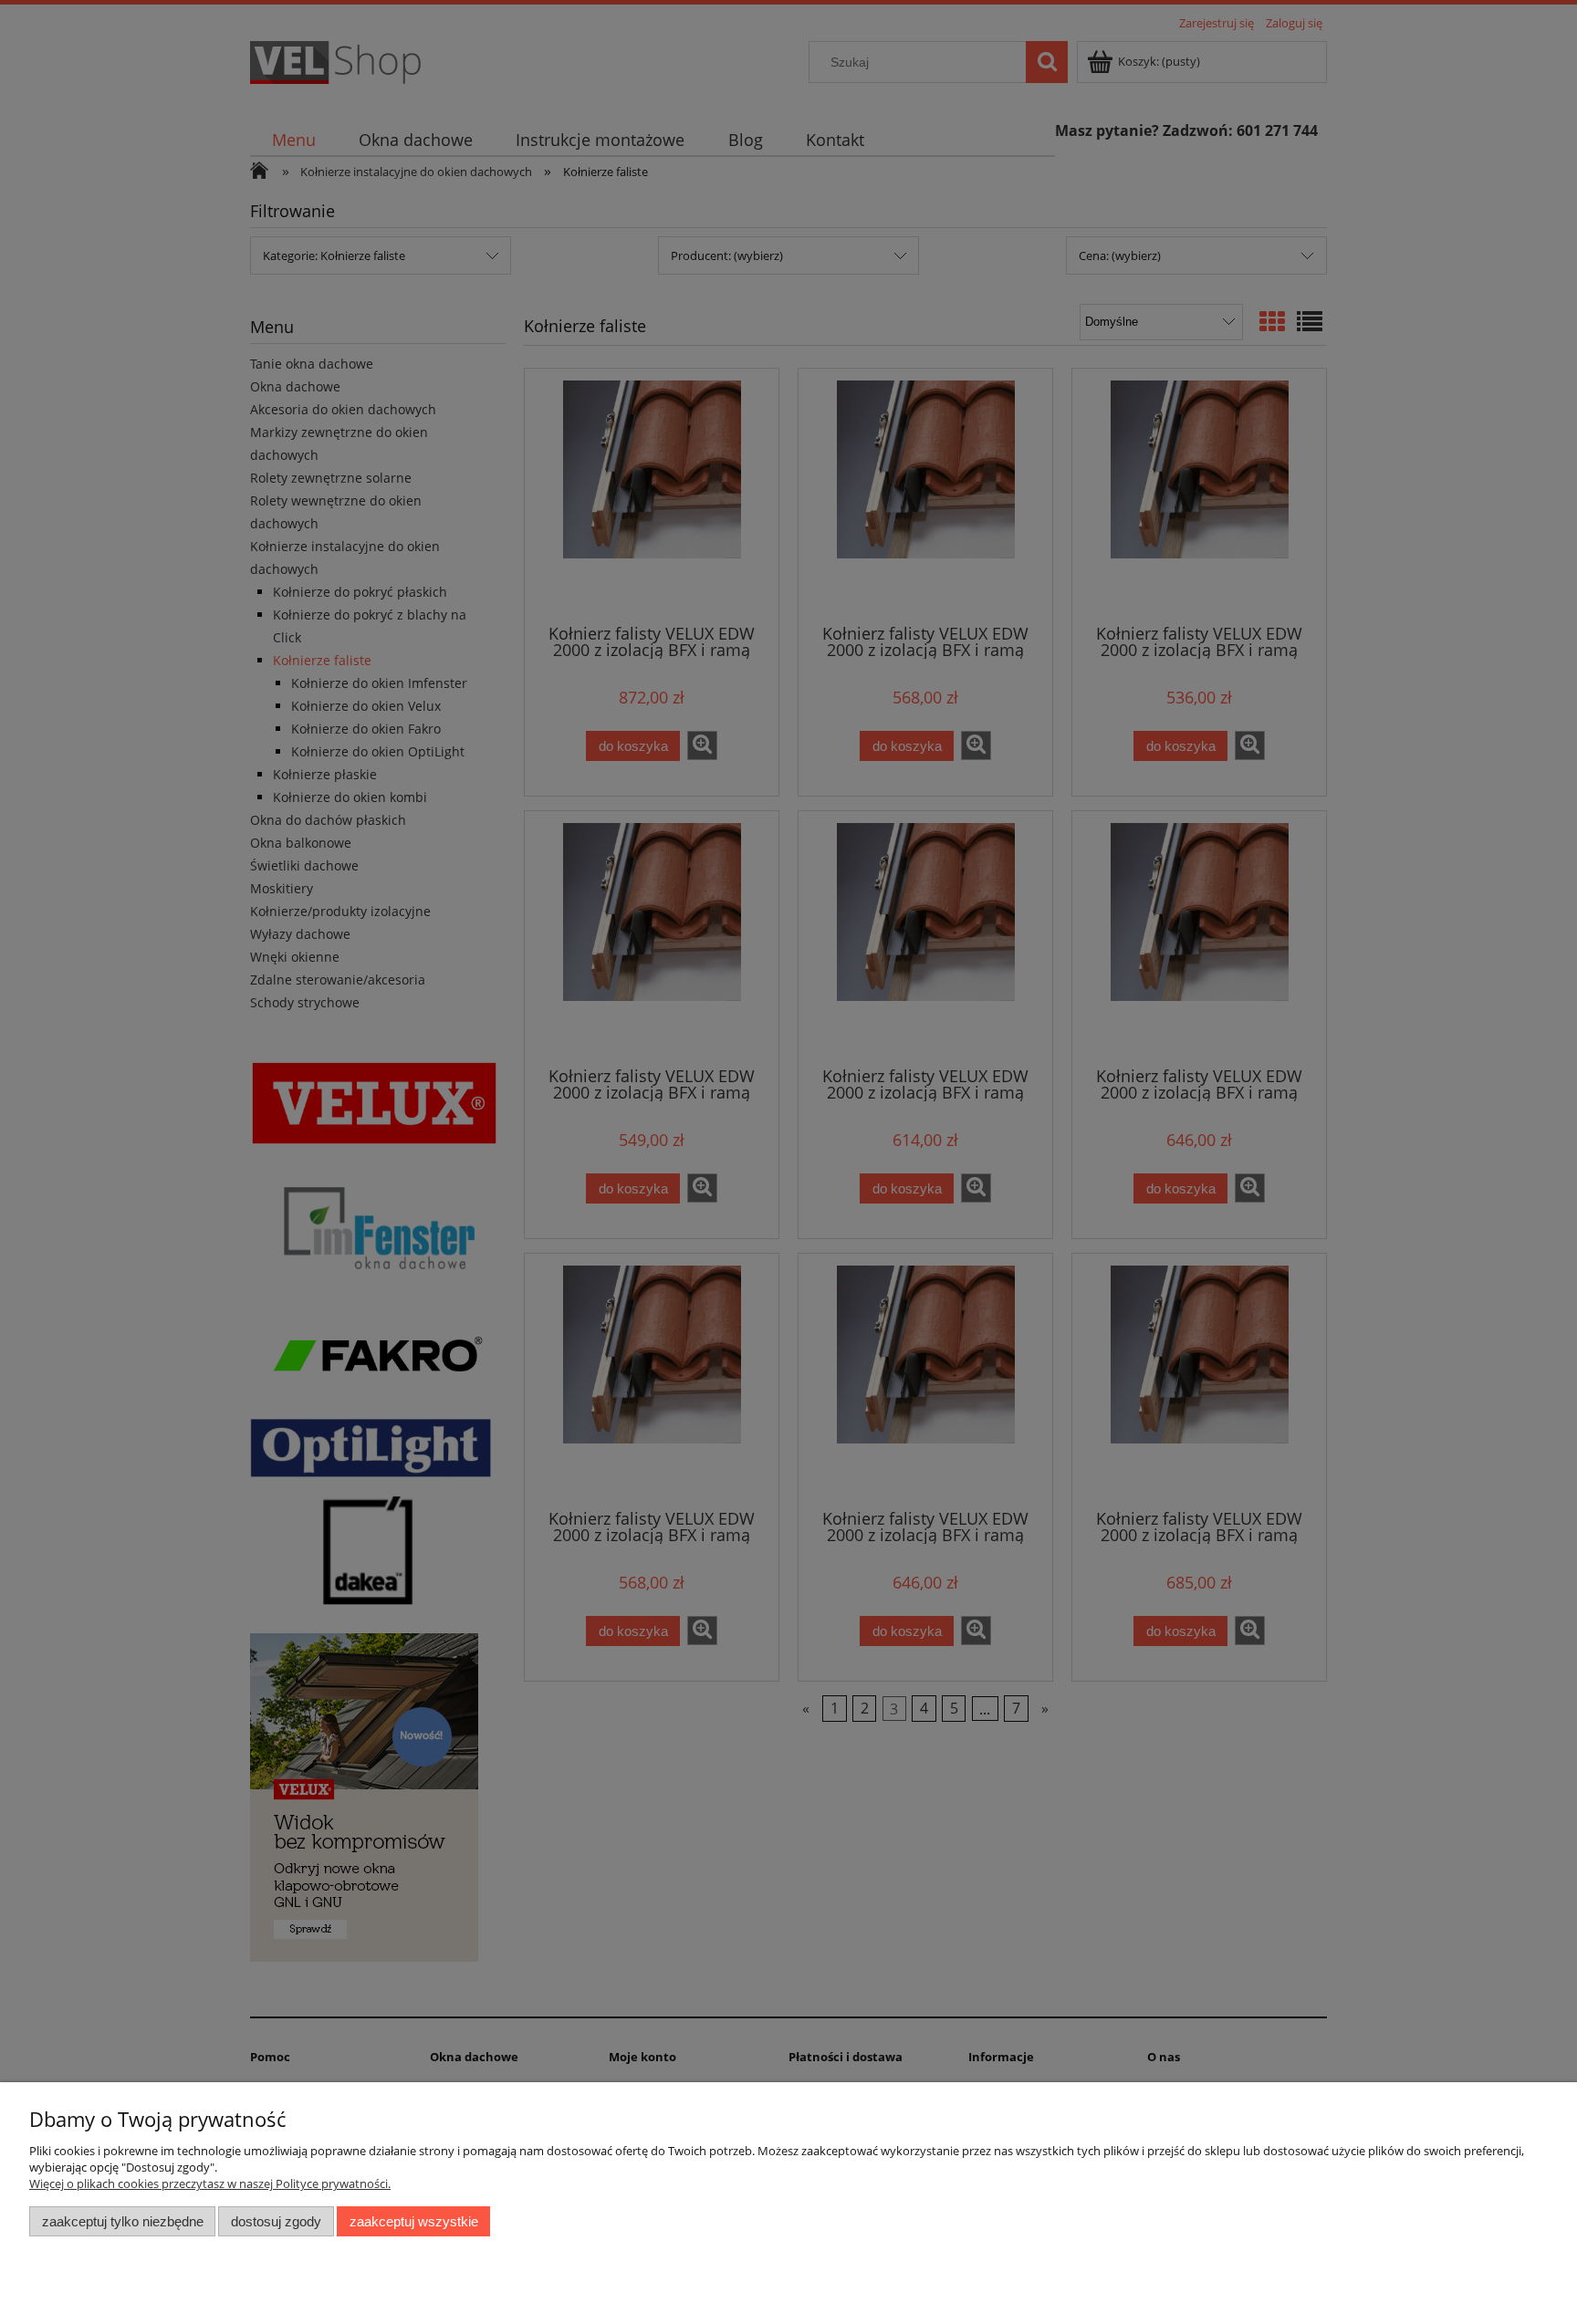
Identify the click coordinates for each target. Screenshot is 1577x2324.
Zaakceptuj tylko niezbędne (123, 2221)
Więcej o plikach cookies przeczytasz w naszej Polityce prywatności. (210, 2183)
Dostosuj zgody (276, 2221)
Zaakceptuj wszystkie (414, 2221)
